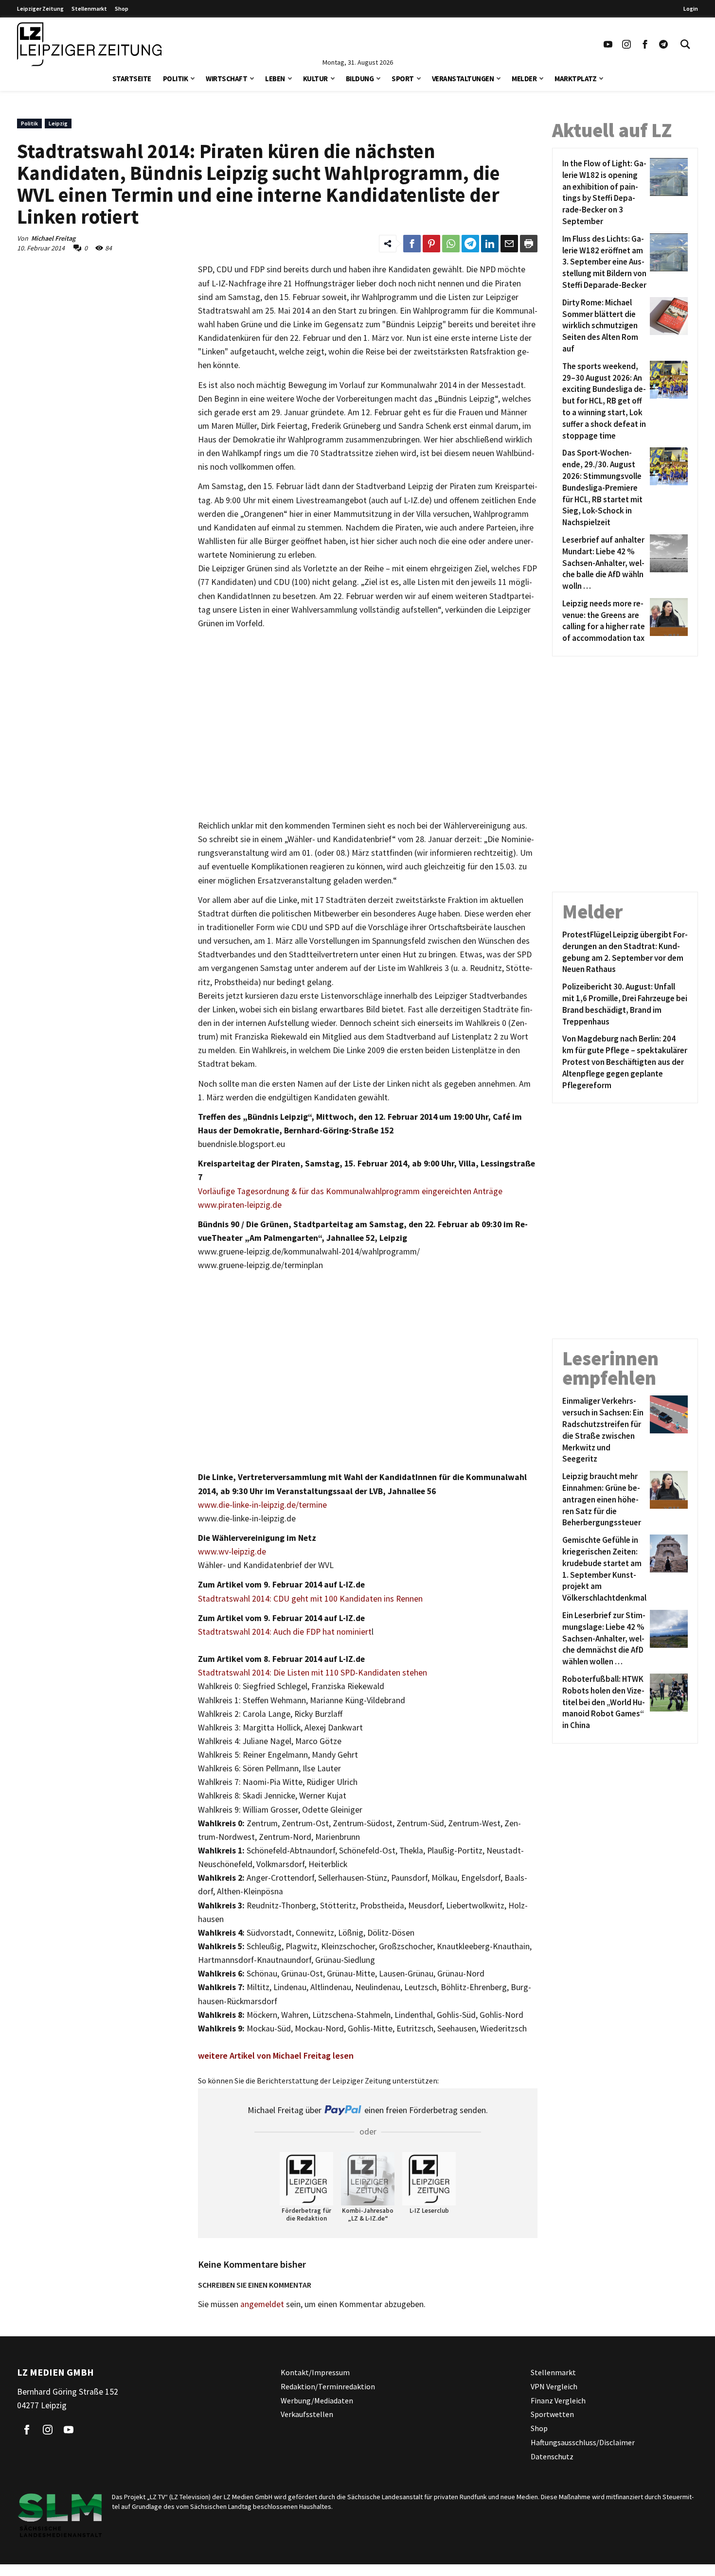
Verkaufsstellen (307, 2414)
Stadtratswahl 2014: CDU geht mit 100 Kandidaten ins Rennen (310, 1599)
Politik (176, 79)
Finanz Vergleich (558, 2400)
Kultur (315, 79)
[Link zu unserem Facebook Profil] (645, 44)
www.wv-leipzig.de (232, 1552)
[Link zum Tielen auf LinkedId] (490, 244)
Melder (524, 79)
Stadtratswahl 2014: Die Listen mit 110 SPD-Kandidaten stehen (313, 1673)
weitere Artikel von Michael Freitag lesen (276, 2056)
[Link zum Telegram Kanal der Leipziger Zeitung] (663, 44)
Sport (403, 79)
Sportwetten (552, 2414)
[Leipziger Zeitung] (89, 44)
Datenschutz (552, 2456)
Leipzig (58, 123)
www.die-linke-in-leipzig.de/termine (262, 1505)
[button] (193, 78)
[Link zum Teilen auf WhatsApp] (451, 244)
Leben (275, 79)
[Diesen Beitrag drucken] (529, 244)
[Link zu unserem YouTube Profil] (608, 44)
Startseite (132, 79)
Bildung (360, 79)
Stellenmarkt (89, 9)
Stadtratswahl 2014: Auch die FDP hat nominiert (285, 1632)
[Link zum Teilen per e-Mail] (509, 244)
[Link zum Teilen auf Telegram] (470, 244)
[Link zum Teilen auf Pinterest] (431, 244)
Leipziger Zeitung (40, 9)
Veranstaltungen (463, 79)
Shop (122, 9)
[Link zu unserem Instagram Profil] (626, 44)
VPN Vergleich (554, 2386)
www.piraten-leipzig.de (240, 1205)
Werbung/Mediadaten (317, 2400)
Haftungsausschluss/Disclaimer (583, 2442)
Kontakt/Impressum (315, 2372)
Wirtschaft (226, 79)
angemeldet (262, 2304)
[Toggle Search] (685, 44)
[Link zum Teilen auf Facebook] (412, 244)
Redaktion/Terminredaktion (328, 2386)
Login (691, 9)
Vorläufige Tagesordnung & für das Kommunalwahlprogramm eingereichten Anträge (350, 1191)
